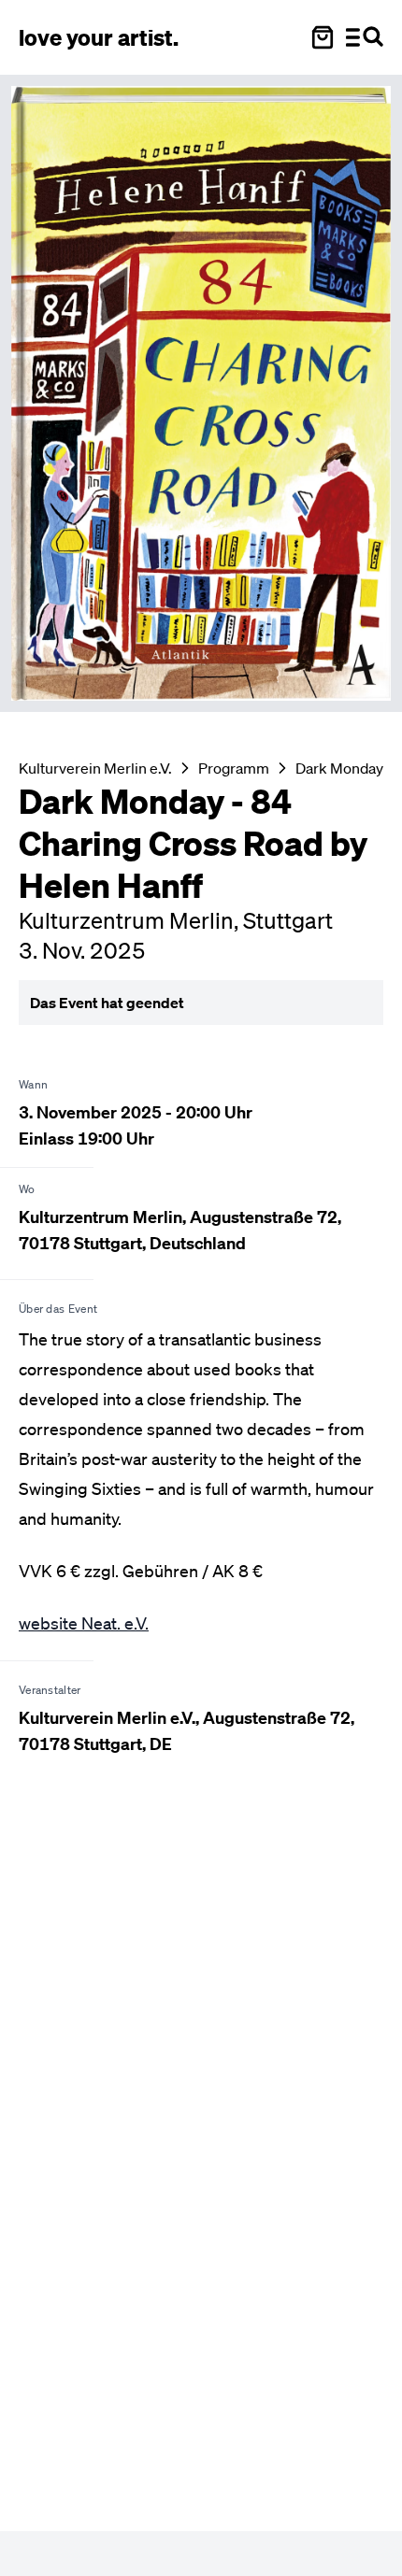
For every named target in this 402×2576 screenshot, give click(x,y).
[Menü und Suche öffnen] (365, 37)
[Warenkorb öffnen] (323, 37)
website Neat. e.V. (84, 1623)
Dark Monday (339, 768)
